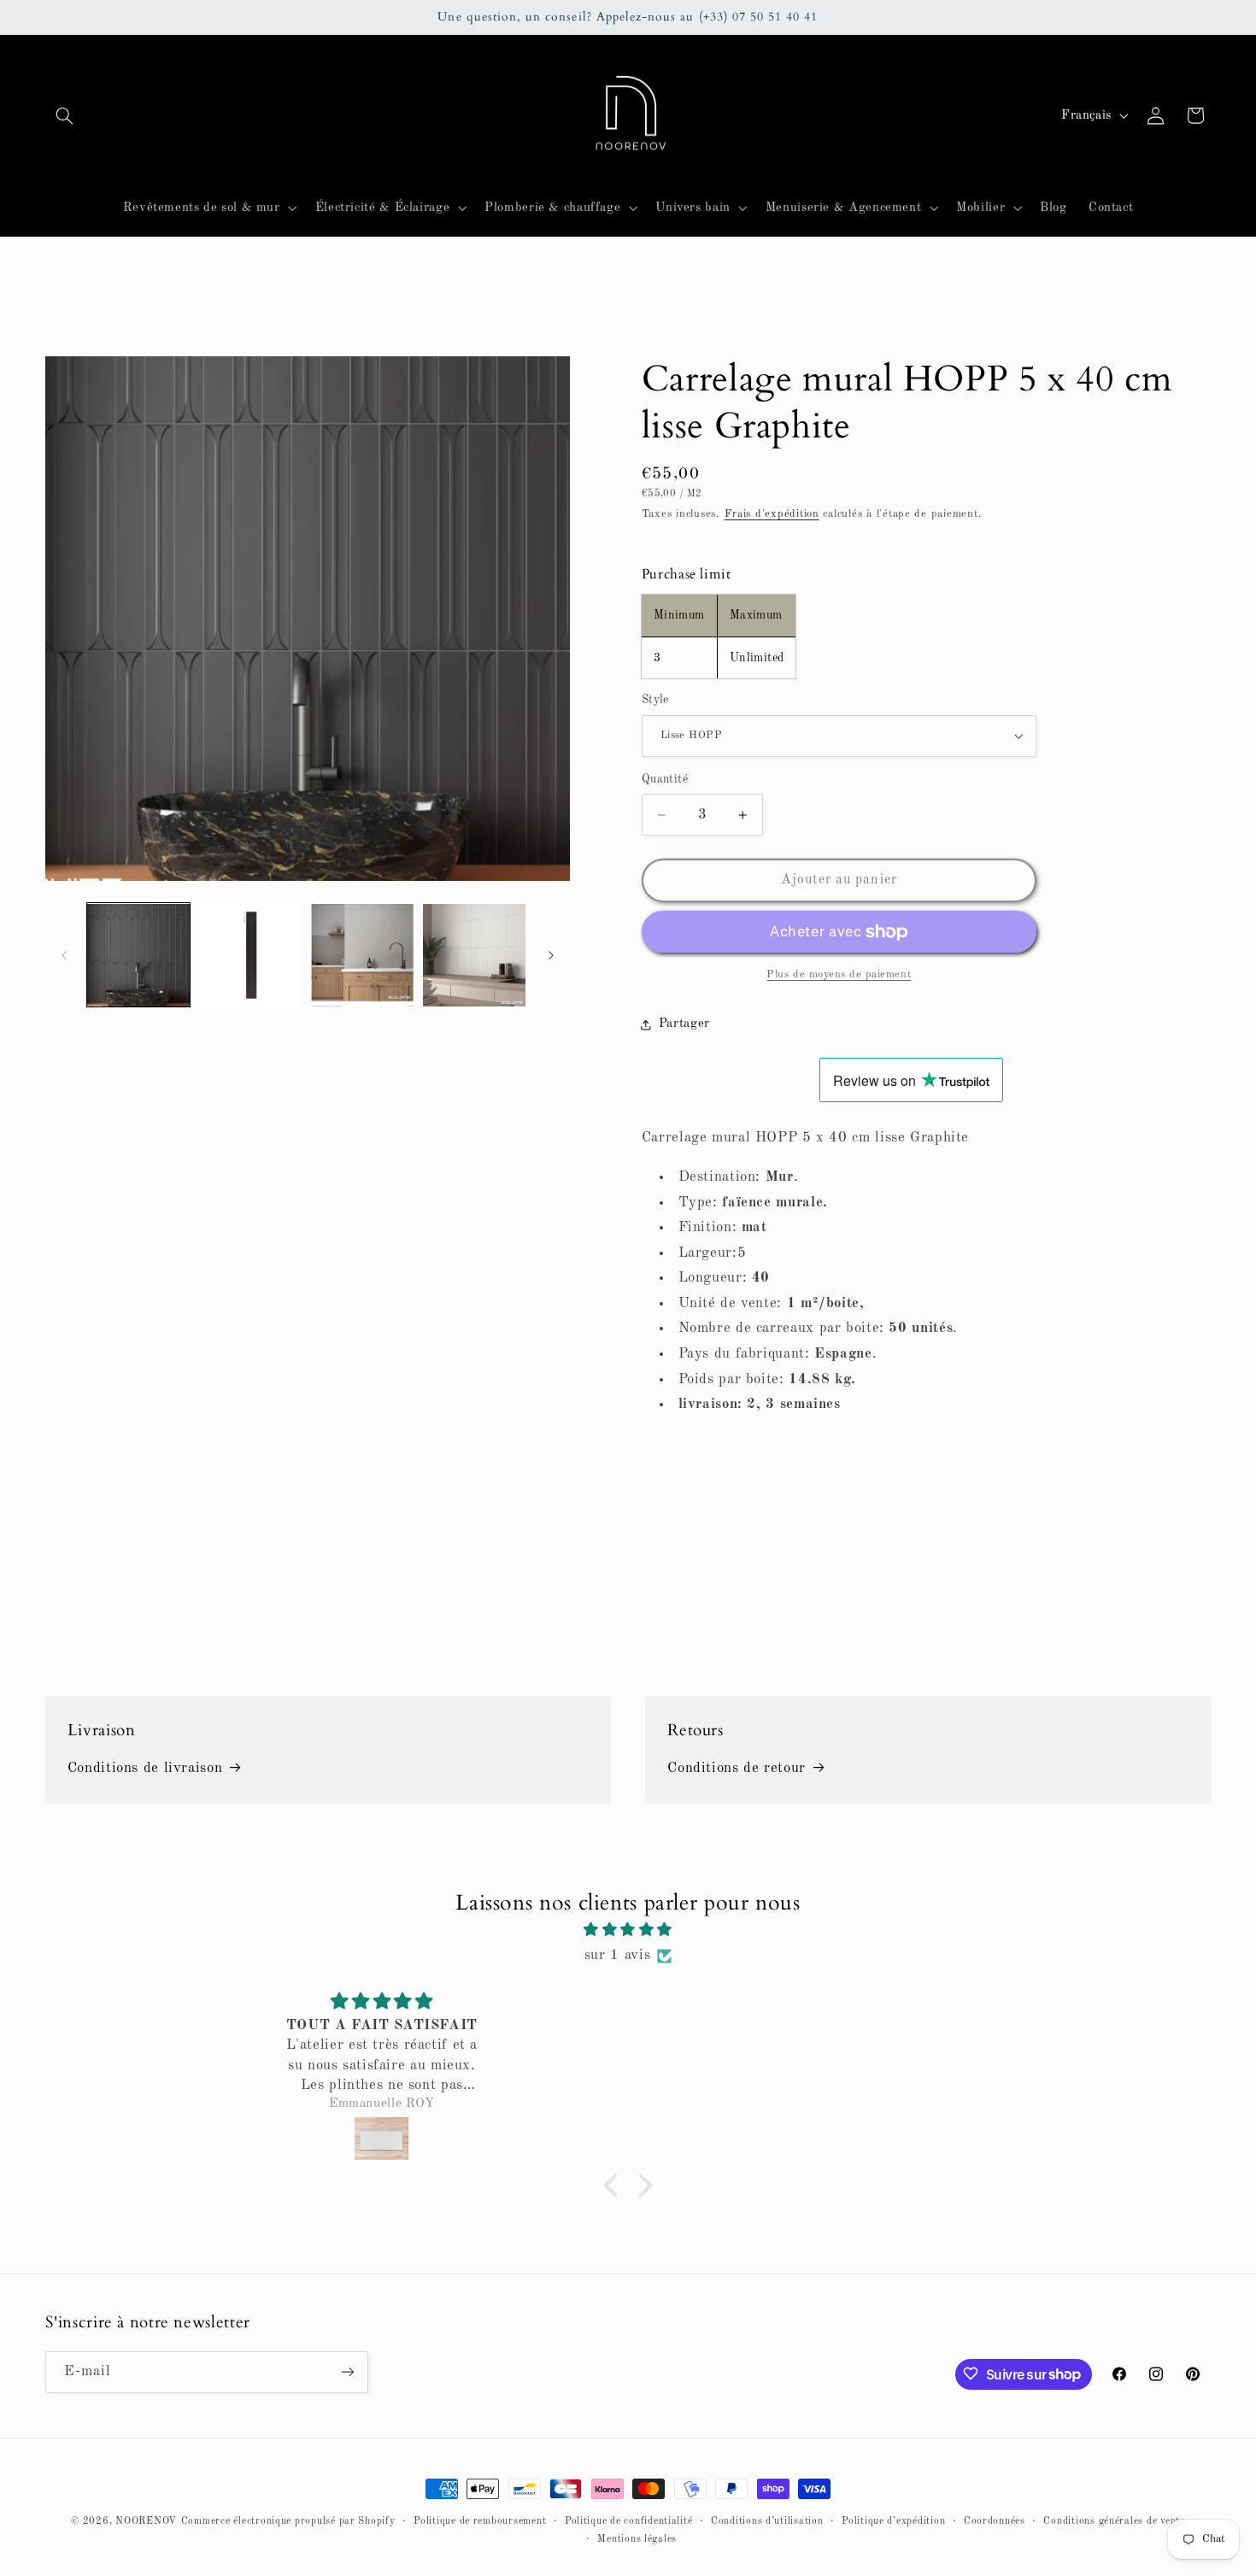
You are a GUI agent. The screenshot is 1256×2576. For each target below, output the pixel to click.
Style (655, 700)
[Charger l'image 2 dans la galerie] (251, 956)
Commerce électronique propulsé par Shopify (288, 2521)
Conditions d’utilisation (767, 2521)
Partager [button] (684, 1024)
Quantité (665, 780)
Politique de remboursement (480, 2521)
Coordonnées (995, 2521)
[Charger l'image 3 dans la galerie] (363, 956)
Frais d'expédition (772, 514)
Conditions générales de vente (1114, 2521)
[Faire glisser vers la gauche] (64, 955)
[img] (628, 1931)
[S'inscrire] (347, 2371)
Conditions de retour (737, 1769)
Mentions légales (637, 2539)
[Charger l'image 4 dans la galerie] (475, 956)
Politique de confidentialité (629, 2521)
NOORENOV (146, 2521)
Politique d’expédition (893, 2521)
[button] (65, 115)
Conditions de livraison (145, 1769)
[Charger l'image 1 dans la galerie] (139, 956)
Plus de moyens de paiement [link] (839, 974)
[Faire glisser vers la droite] (551, 955)
